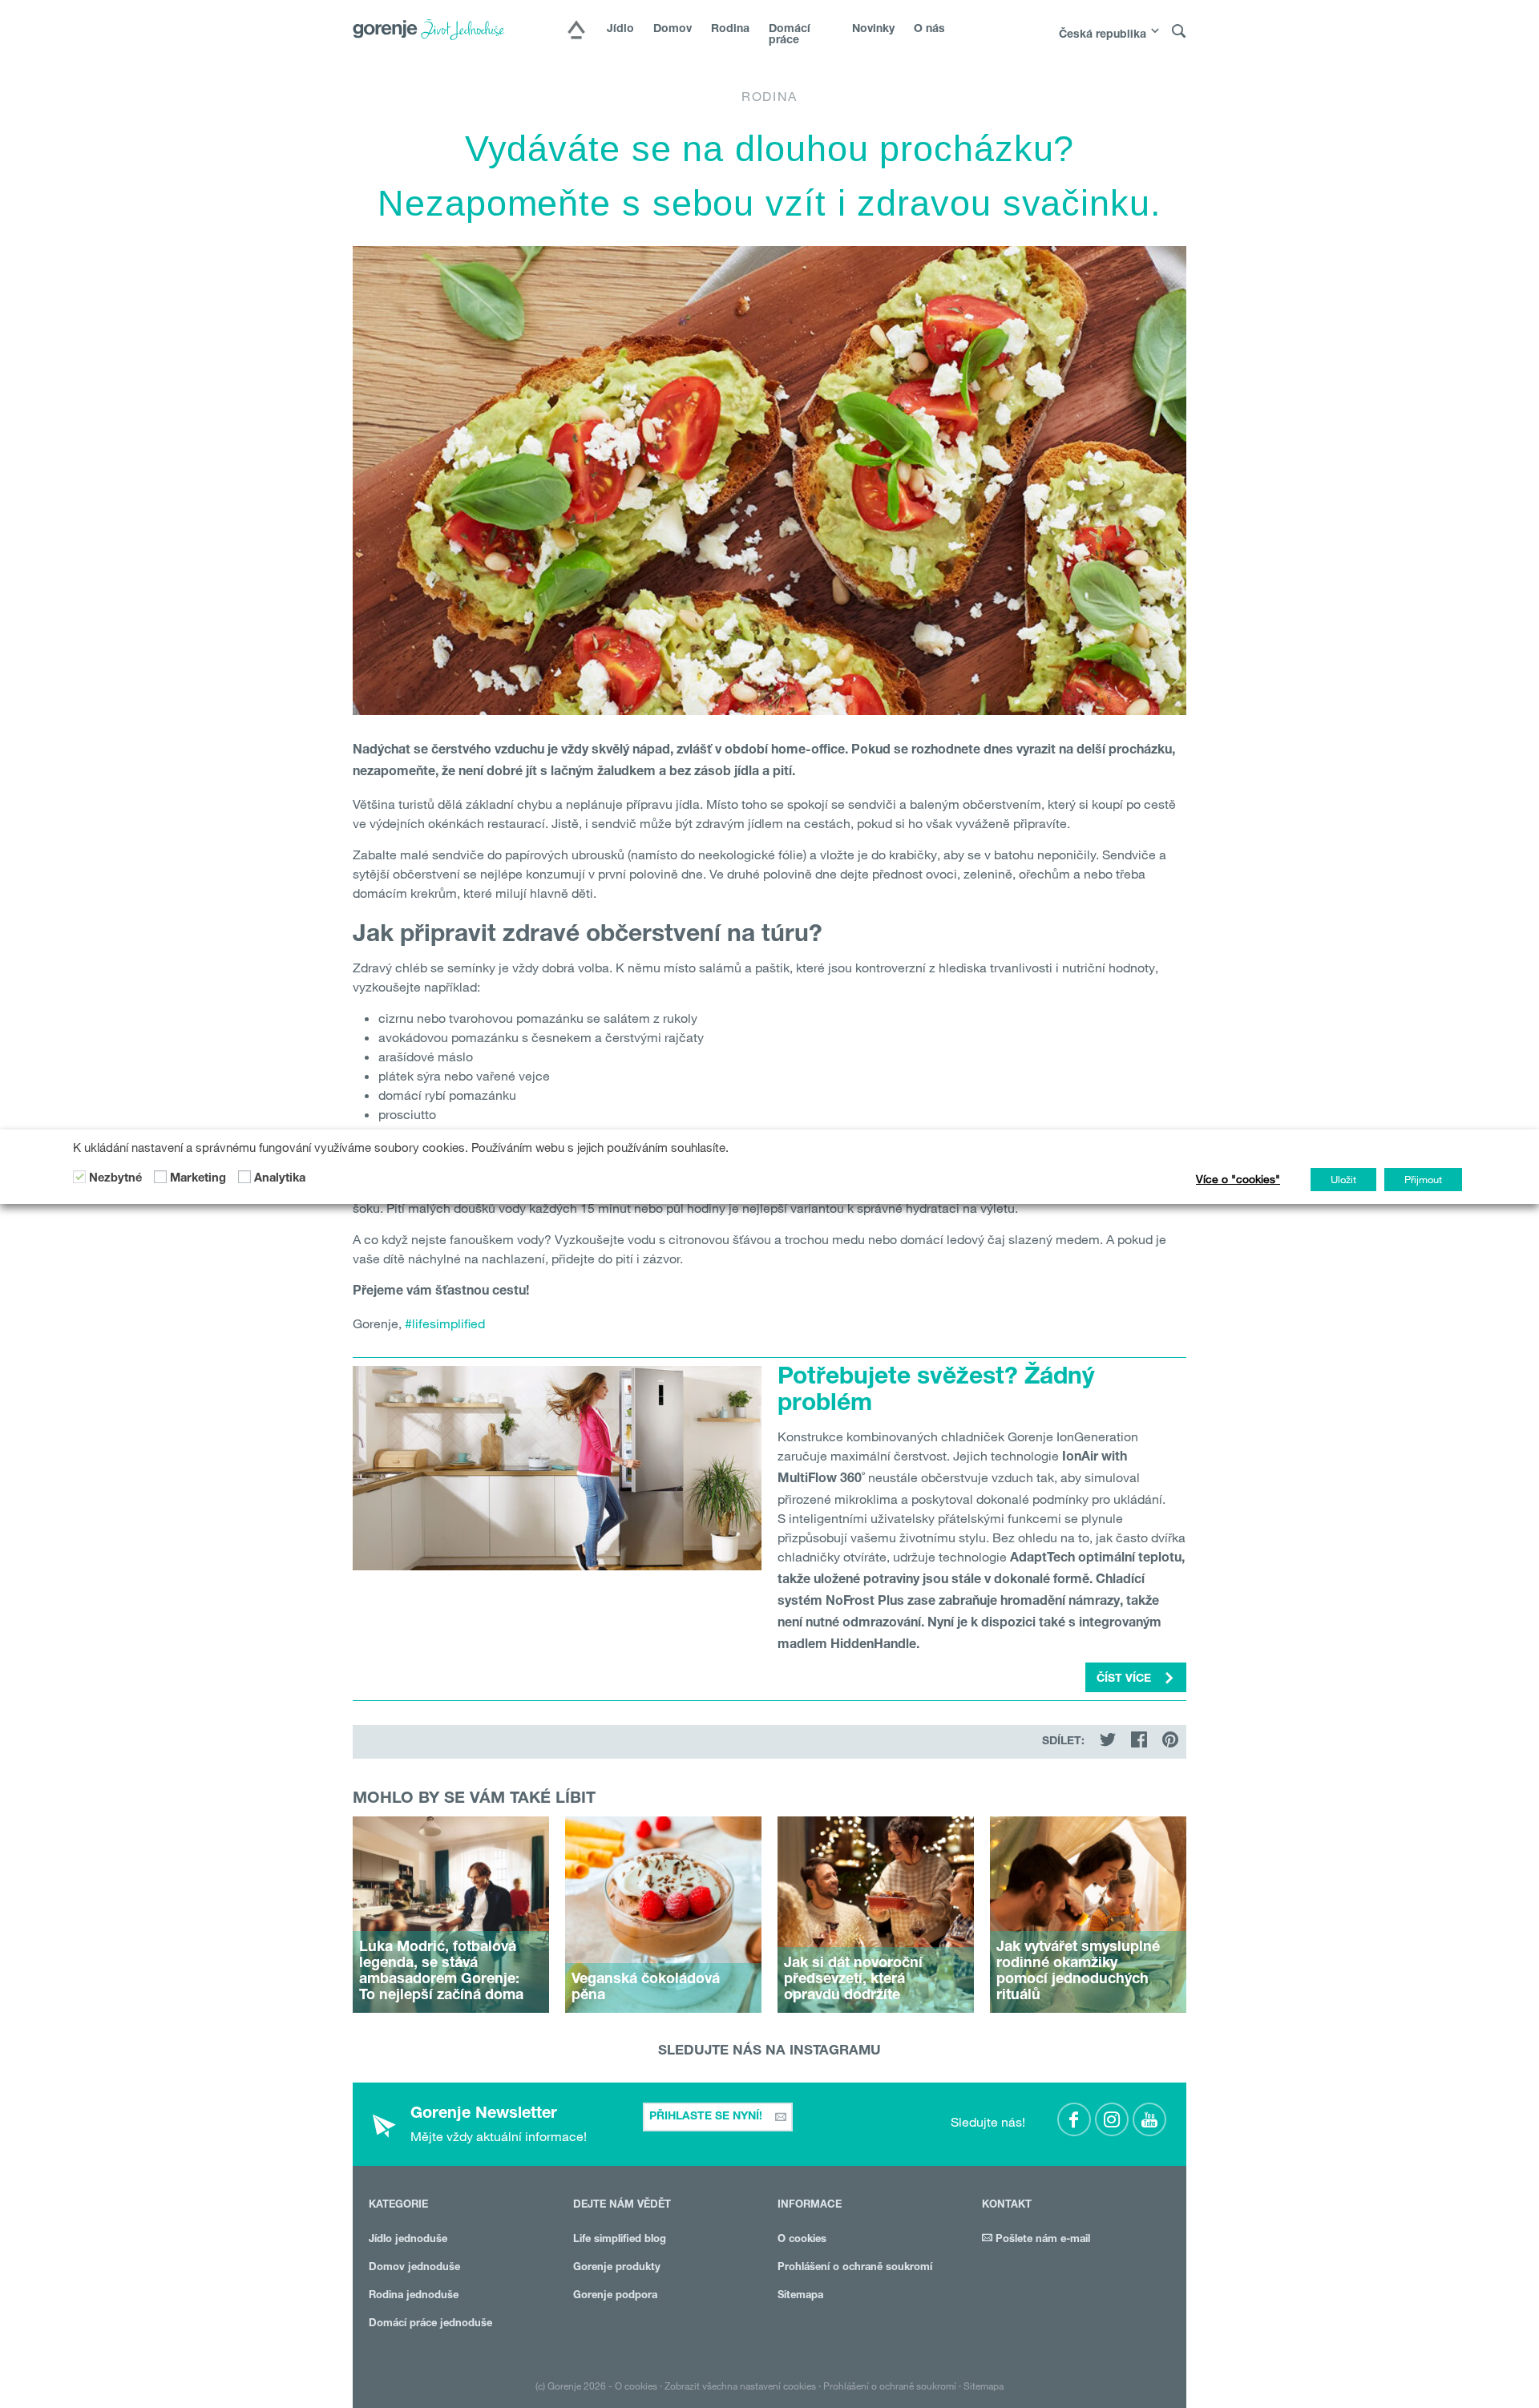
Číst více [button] (1125, 1679)
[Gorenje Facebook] (1074, 2119)
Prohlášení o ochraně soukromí (855, 2268)
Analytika (280, 1179)
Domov (673, 30)
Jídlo (620, 30)
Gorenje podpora (615, 2296)
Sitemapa (800, 2296)
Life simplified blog (620, 2240)
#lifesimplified (445, 1323)
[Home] (576, 31)
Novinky (873, 30)
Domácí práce (790, 35)
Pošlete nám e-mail (1041, 2240)
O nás (929, 30)
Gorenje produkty (617, 2268)
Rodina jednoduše (414, 2296)
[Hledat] (1179, 32)
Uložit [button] (1343, 1179)
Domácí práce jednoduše (430, 2324)
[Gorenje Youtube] (1149, 2119)
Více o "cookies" (1238, 1179)
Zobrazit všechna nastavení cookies (740, 2386)
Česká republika (1103, 35)
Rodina (730, 30)
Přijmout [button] (1423, 1179)
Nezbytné (115, 1179)
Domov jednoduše (414, 2268)
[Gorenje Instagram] (1112, 2119)
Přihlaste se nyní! (707, 2117)
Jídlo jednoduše (408, 2240)
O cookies (802, 2240)
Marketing (198, 1179)
